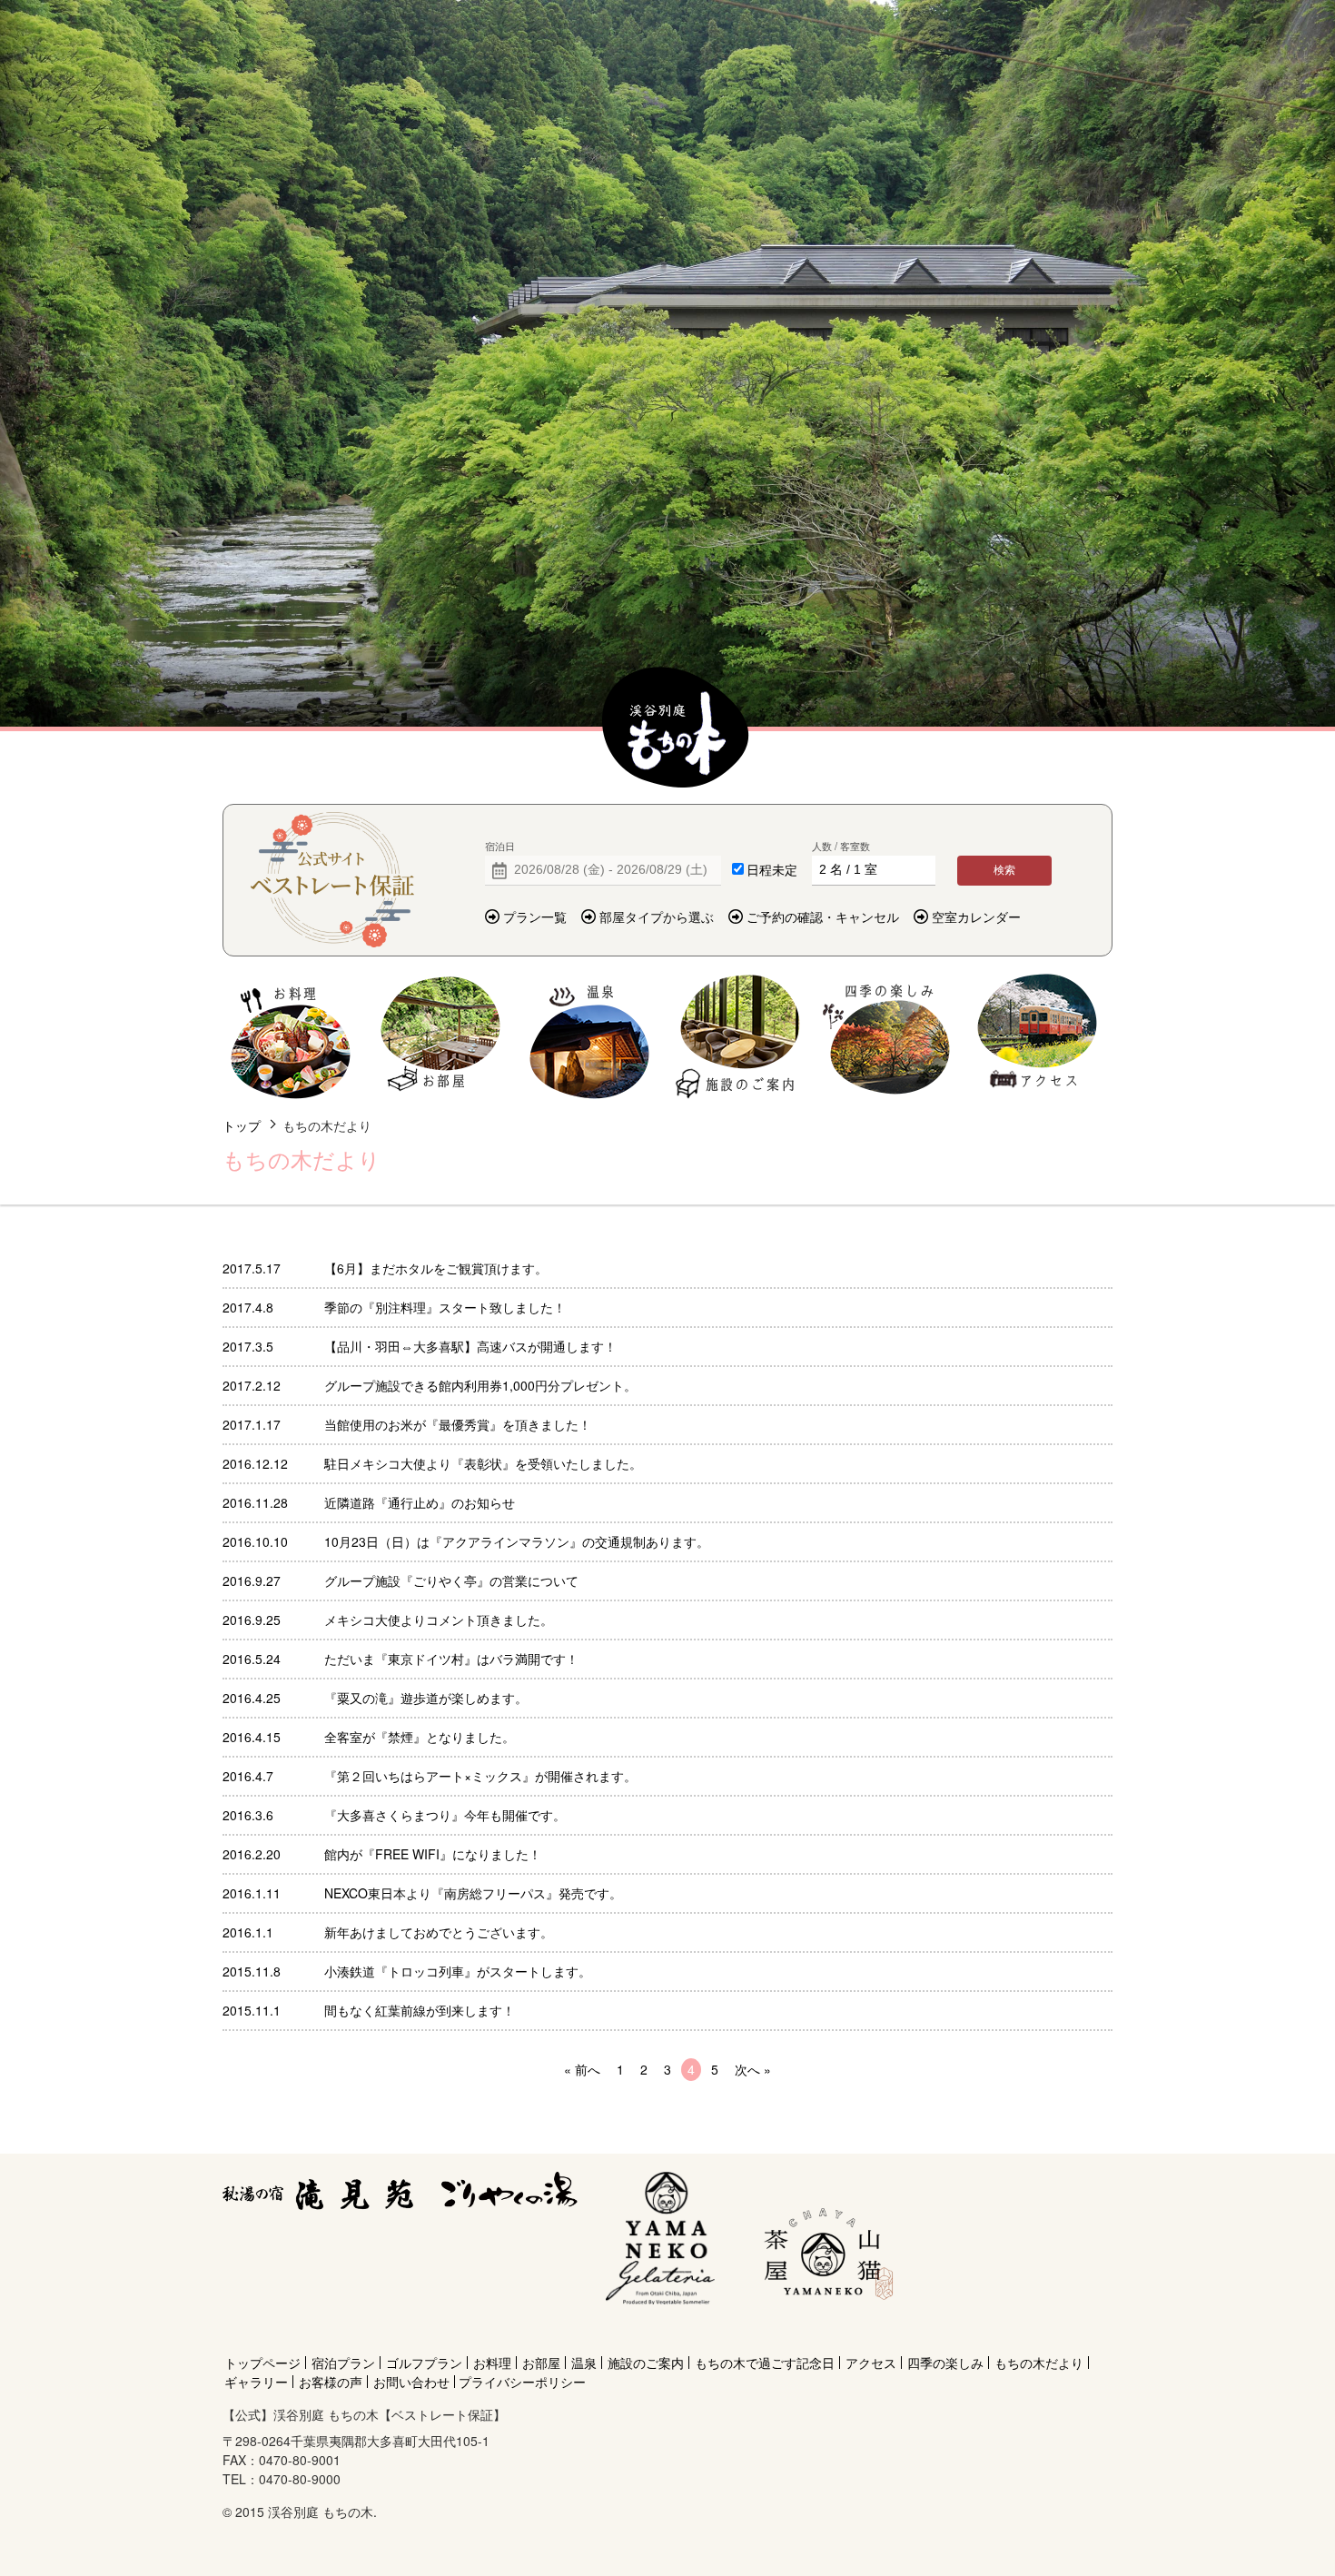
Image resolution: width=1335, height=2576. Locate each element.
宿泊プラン (343, 2363)
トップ (242, 1125)
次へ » (753, 2069)
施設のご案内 (739, 1037)
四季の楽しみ (888, 1037)
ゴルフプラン (424, 2363)
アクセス (1037, 1037)
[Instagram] (825, 2330)
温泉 (590, 1037)
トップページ (262, 2363)
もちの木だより (1039, 2363)
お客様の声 (331, 2382)
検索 (1004, 870)
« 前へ (582, 2069)
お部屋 (440, 1037)
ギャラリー (256, 2382)
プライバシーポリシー (522, 2382)
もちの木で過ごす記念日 (765, 2363)
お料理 (291, 1037)
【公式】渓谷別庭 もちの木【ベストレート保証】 (676, 728)
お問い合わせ (411, 2382)
